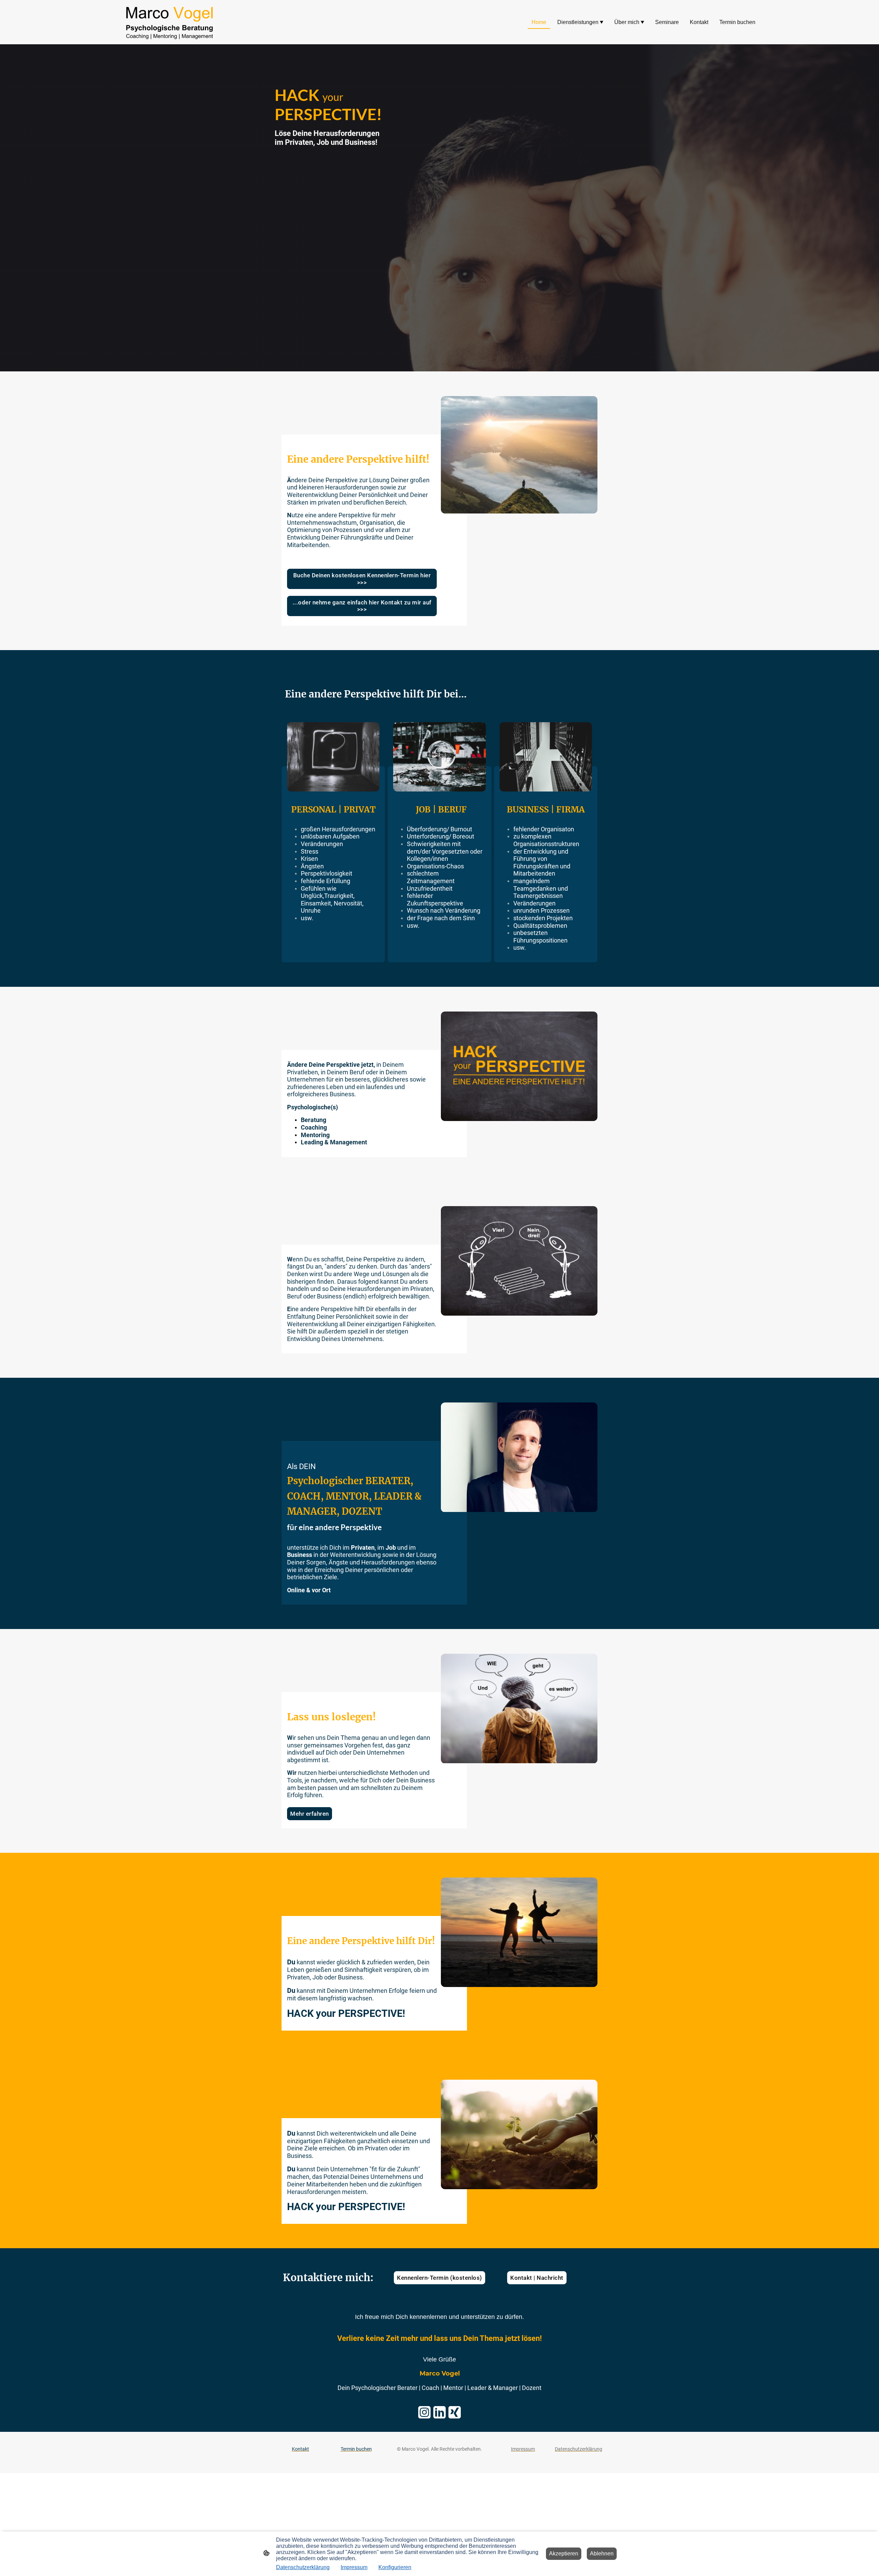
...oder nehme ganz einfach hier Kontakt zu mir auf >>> (362, 606)
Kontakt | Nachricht (537, 2278)
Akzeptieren (564, 2554)
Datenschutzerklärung (303, 2567)
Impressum (354, 2567)
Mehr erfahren (310, 1814)
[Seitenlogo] (169, 22)
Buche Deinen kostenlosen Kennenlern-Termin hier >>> (362, 579)
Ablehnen (602, 2554)
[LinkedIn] (439, 2412)
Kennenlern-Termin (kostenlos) (439, 2278)
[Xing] (455, 2412)
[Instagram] (424, 2412)
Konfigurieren (395, 2567)
